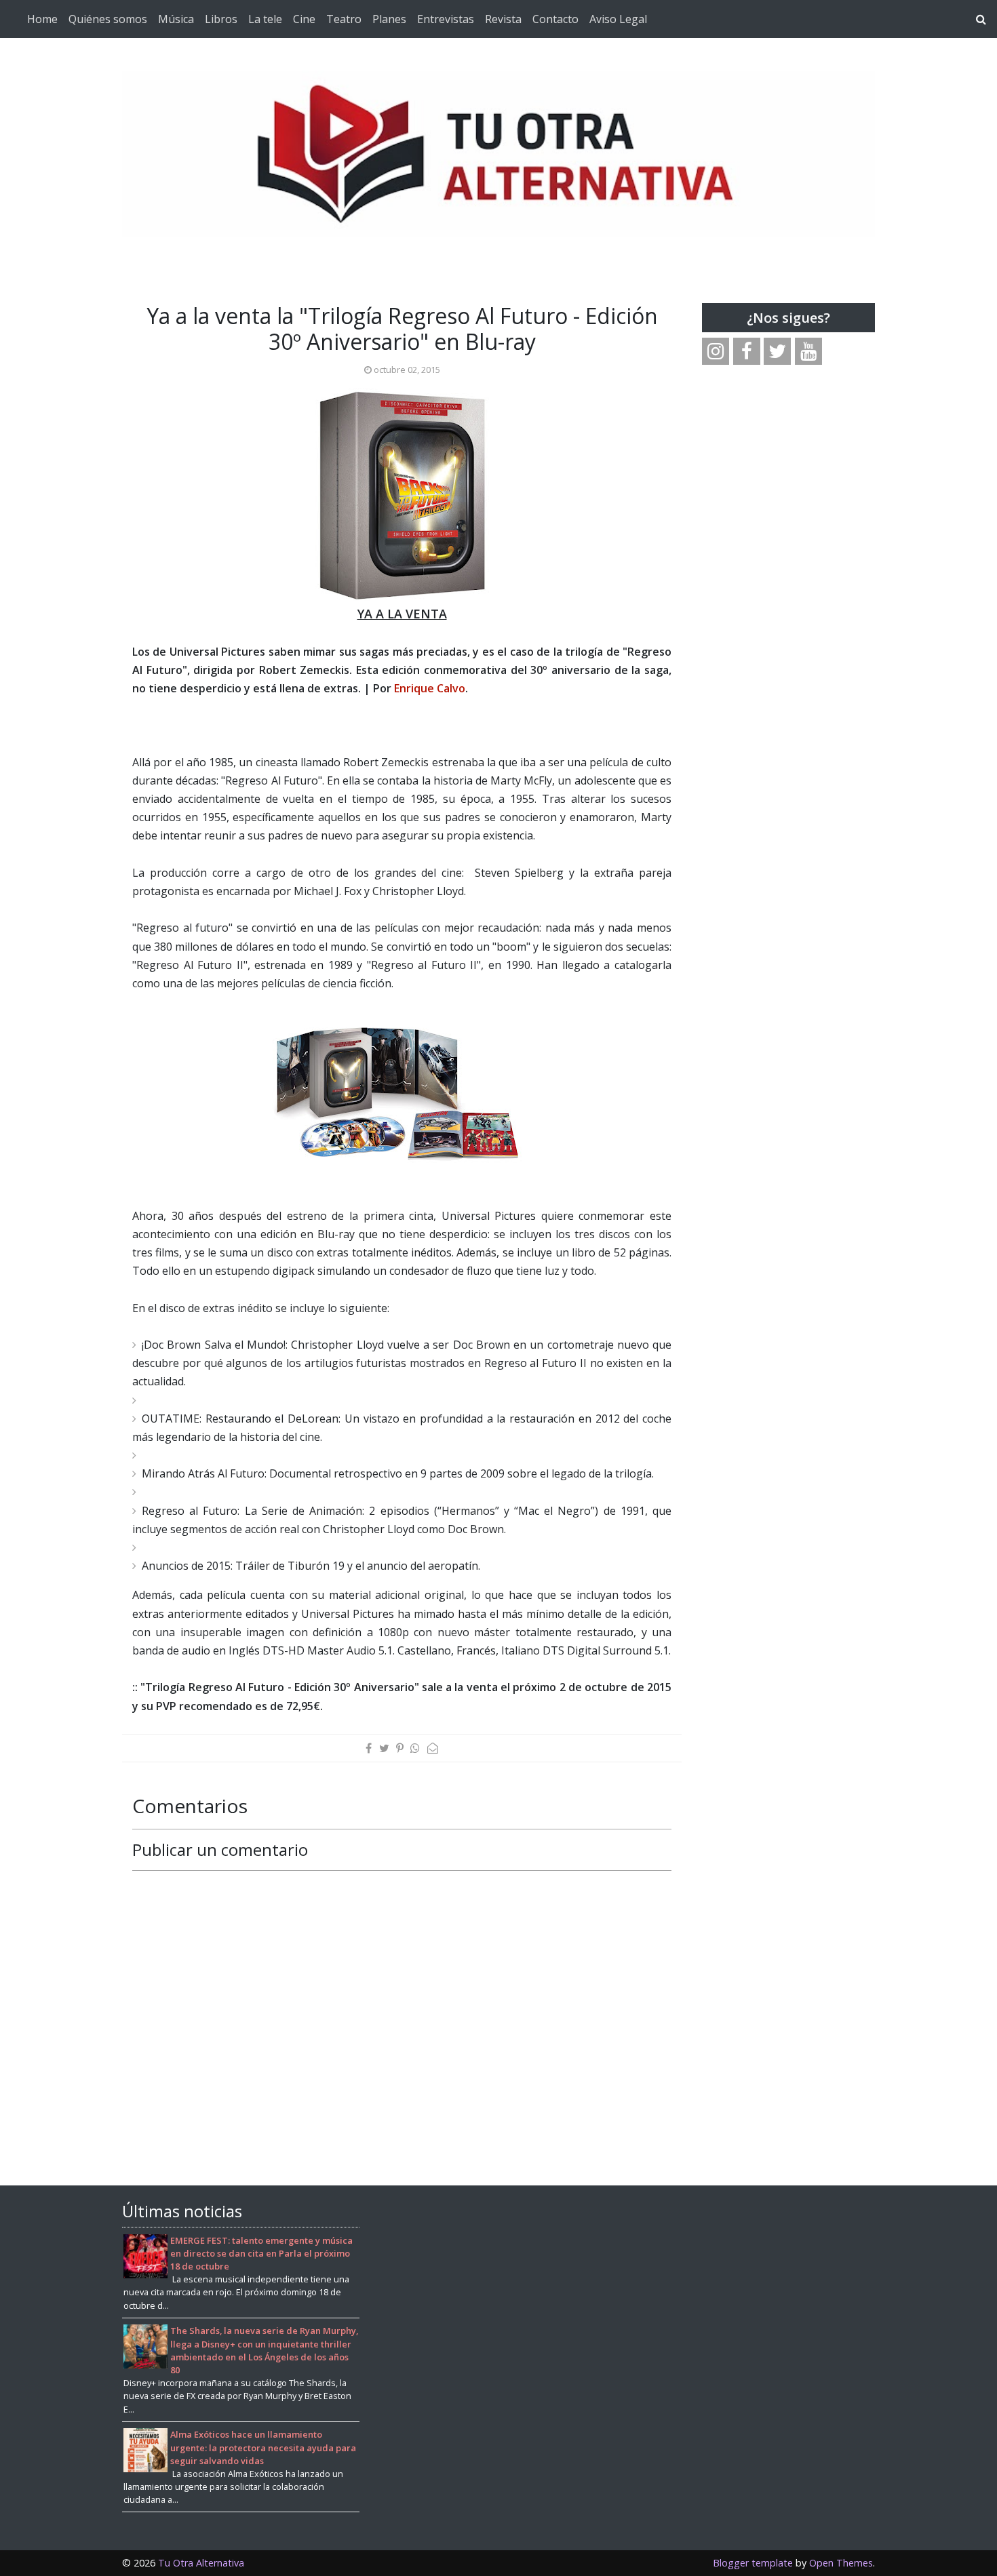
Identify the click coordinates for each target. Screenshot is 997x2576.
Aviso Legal (618, 19)
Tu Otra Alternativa (201, 2563)
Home (42, 19)
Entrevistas (446, 19)
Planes (389, 19)
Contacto (555, 19)
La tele (265, 19)
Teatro (344, 19)
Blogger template (753, 2563)
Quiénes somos (108, 19)
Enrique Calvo (430, 688)
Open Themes (841, 2563)
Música (176, 19)
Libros (221, 19)
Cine (304, 19)
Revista (503, 19)
